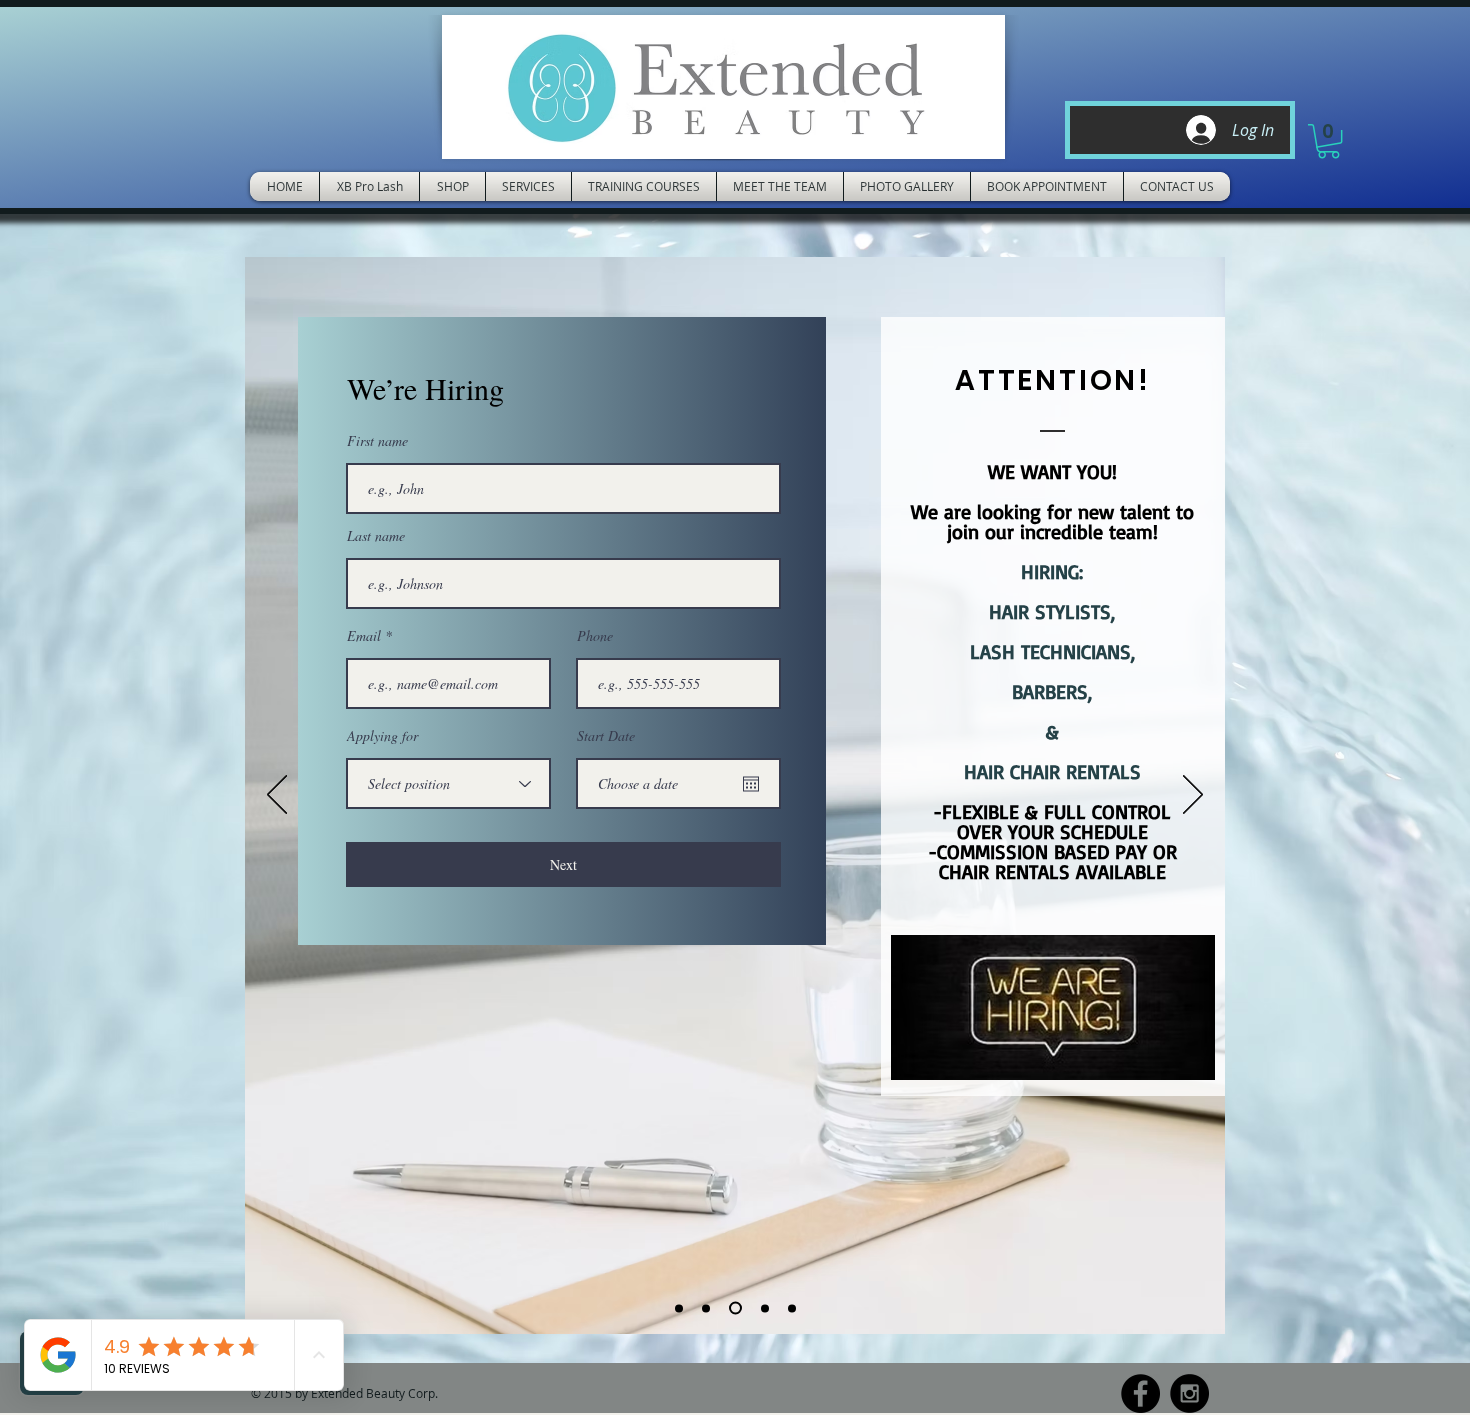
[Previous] (277, 796)
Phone (595, 636)
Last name (376, 536)
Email (364, 636)
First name (377, 441)
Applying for (382, 736)
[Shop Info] (792, 1308)
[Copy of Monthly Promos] (735, 1308)
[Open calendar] (751, 784)
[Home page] (679, 1308)
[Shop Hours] (765, 1308)
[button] (1328, 141)
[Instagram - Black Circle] (1189, 1393)
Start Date (606, 736)
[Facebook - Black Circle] (1140, 1393)
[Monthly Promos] (706, 1308)
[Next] (1193, 796)
